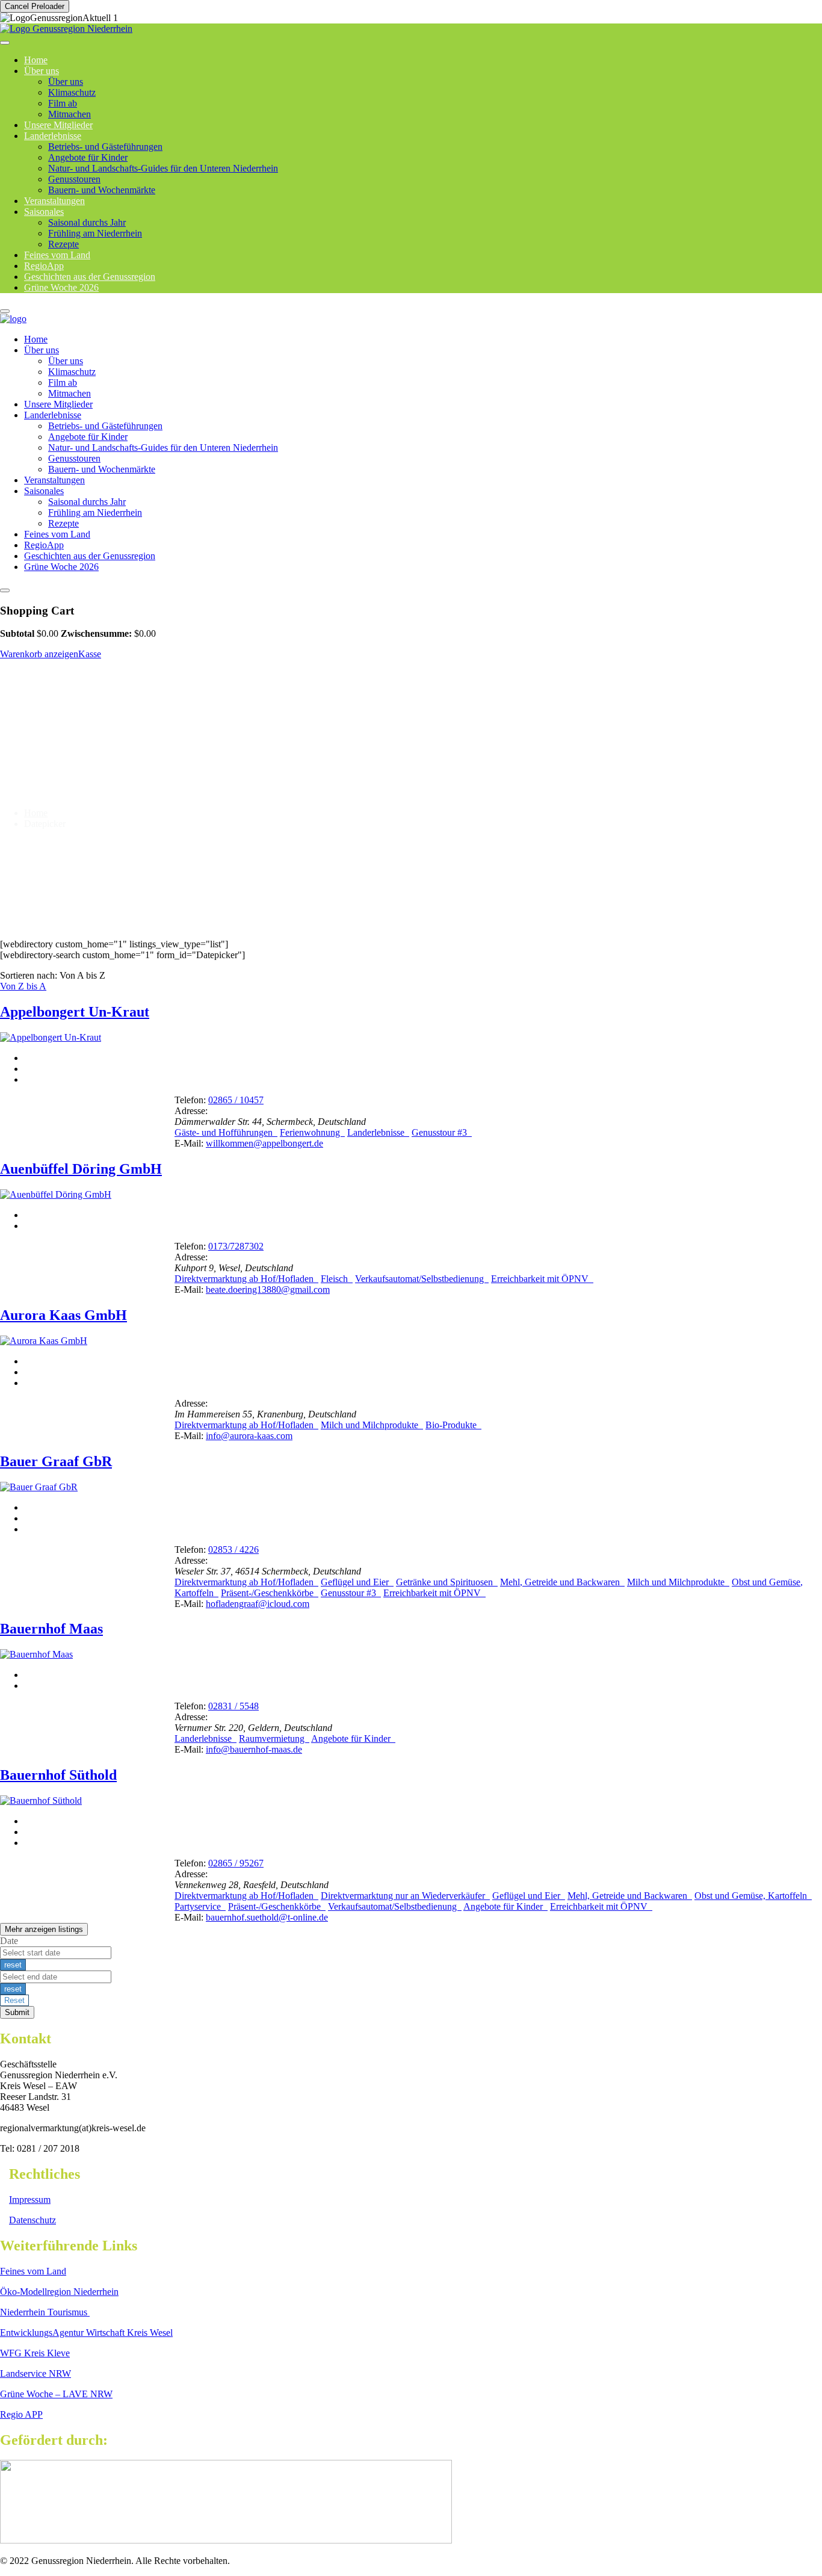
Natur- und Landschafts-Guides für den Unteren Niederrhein (163, 168)
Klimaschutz (72, 92)
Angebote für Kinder (88, 157)
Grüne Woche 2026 (61, 287)
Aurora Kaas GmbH (63, 1315)
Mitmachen (70, 393)
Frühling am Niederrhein (95, 233)
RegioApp (44, 545)
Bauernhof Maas (51, 1629)
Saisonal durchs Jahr (87, 222)
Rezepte (63, 523)
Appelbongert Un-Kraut (75, 1012)
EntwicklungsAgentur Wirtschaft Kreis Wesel (86, 2333)
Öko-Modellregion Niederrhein (59, 2292)
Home (36, 339)
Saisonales (44, 212)
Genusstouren (74, 179)
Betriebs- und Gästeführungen (105, 147)
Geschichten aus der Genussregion (90, 556)
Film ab (63, 103)
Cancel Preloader (35, 6)
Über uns (42, 71)
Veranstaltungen (54, 480)
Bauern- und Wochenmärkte (102, 190)
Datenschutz (32, 2220)
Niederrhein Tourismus (45, 2312)
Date (9, 1941)
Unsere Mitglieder (58, 404)
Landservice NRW (36, 2373)
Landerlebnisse (53, 136)
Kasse (90, 654)
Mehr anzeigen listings (44, 1929)
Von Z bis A (23, 986)
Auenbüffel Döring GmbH (81, 1169)
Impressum (30, 2200)
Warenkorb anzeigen (39, 654)
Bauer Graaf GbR (56, 1461)
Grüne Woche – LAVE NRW (56, 2394)
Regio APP (21, 2414)
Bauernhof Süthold (58, 1775)
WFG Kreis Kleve (35, 2353)
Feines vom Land (57, 534)
